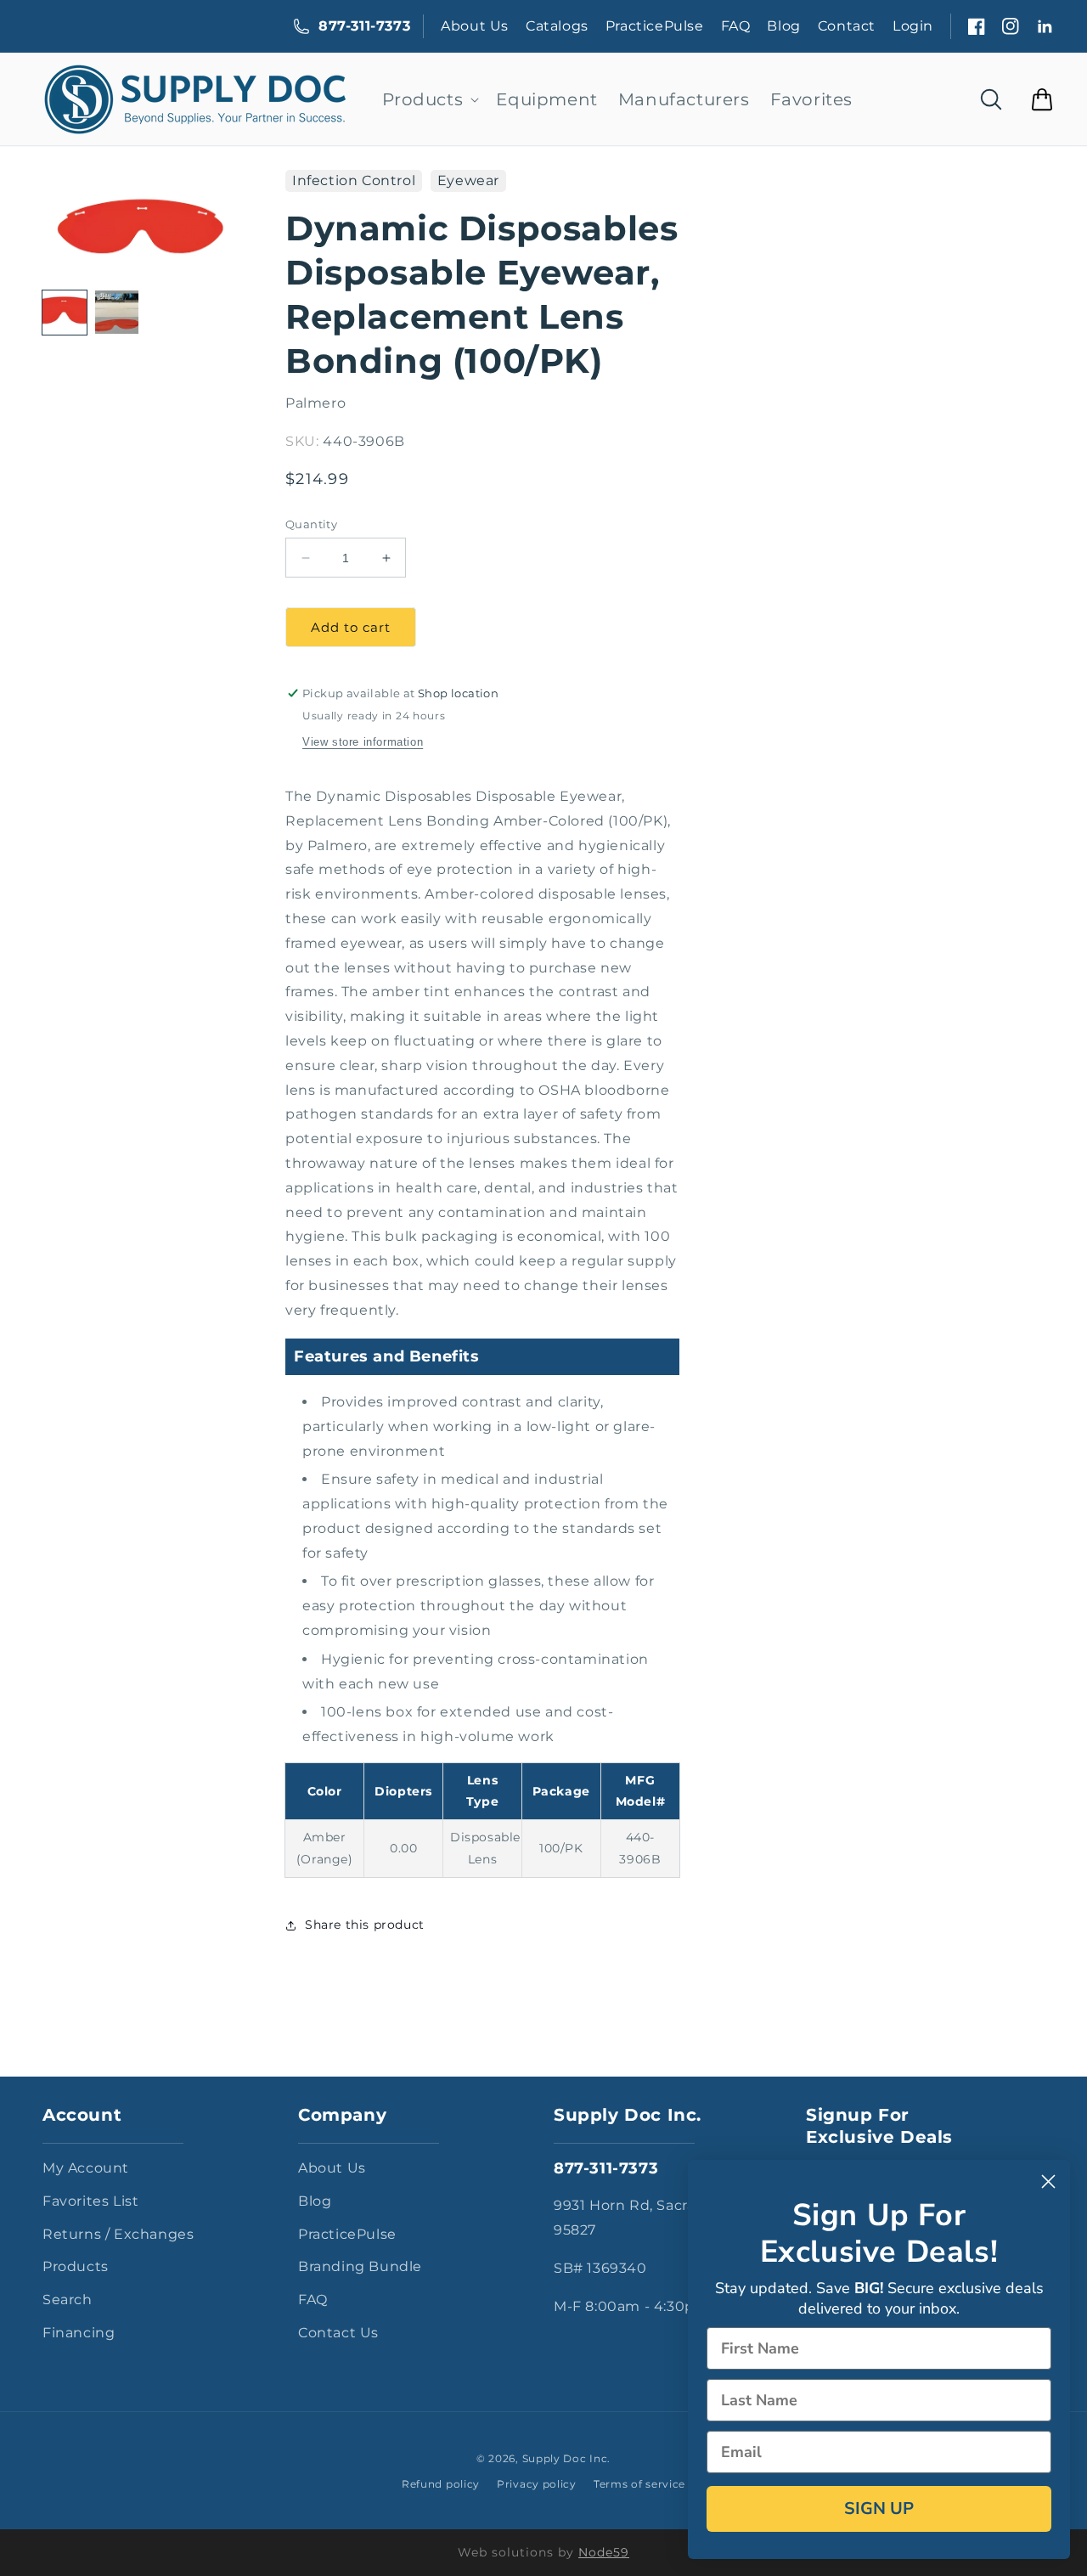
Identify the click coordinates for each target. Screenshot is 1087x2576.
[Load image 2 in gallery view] (117, 313)
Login (913, 26)
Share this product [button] (365, 1925)
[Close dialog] (1048, 2181)
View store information (363, 742)
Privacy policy (537, 2484)
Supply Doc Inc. (567, 2458)
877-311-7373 (364, 26)
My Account (86, 2168)
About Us (475, 26)
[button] (429, 99)
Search (68, 2300)
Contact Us (338, 2333)
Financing (79, 2333)
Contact (847, 26)
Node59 (604, 2552)
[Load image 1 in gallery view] (65, 313)
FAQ (736, 26)
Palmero (315, 403)
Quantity (311, 524)
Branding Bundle (360, 2266)
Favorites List (90, 2201)
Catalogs (557, 26)
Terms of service (639, 2484)
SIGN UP (879, 2508)
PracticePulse (655, 26)
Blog (783, 26)
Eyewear (468, 180)
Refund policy (441, 2484)
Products (76, 2266)
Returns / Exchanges (118, 2234)
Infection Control (354, 180)
